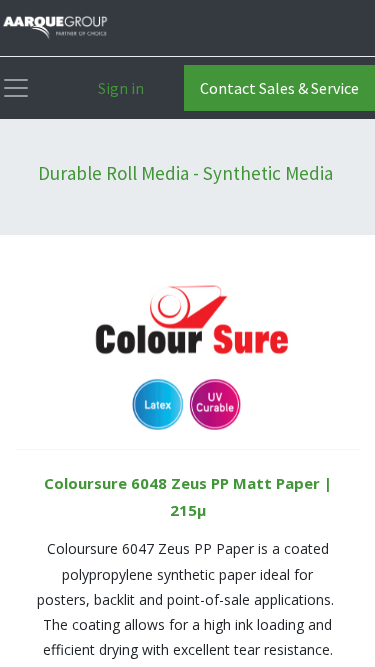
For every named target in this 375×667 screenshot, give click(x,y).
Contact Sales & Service (279, 88)
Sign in (121, 88)
